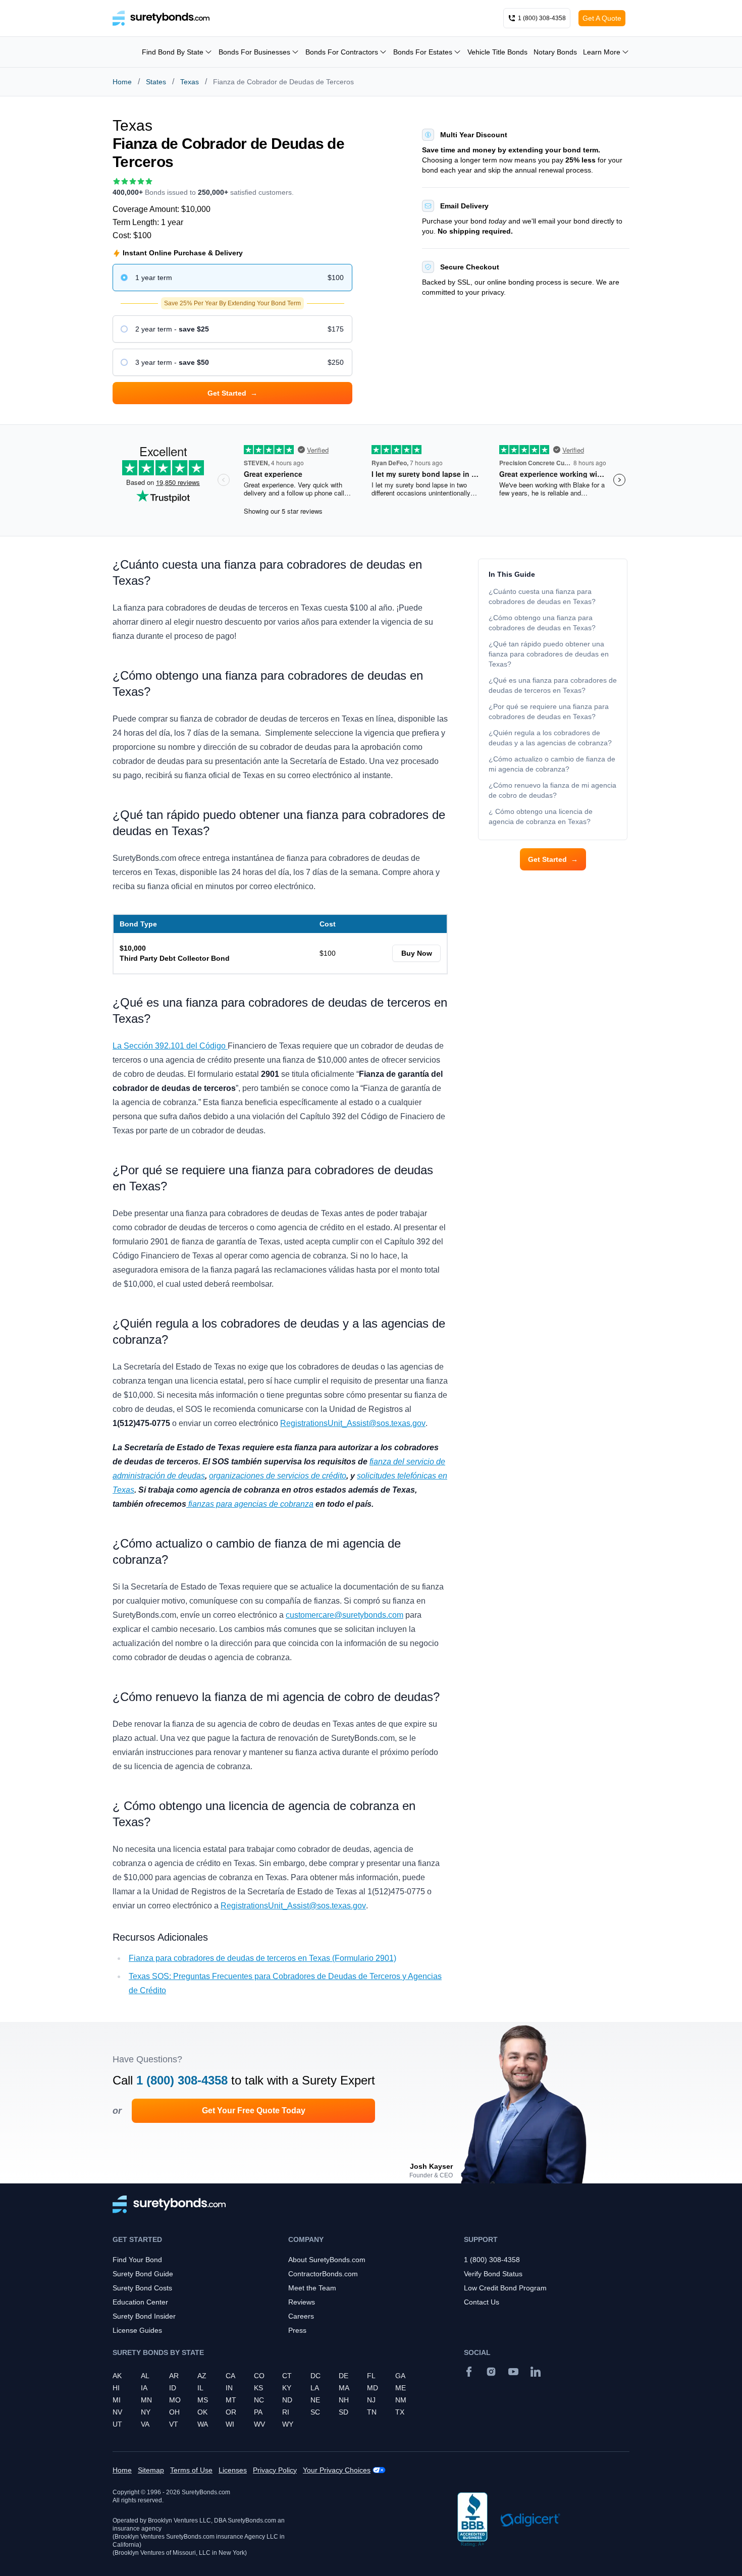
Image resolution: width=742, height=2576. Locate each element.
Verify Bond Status (493, 2274)
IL (200, 2388)
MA (344, 2388)
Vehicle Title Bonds (497, 52)
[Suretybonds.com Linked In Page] (536, 2372)
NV (117, 2412)
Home (122, 82)
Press (297, 2330)
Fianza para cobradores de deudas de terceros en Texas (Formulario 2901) (262, 1958)
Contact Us (482, 2302)
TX (400, 2412)
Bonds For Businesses (254, 52)
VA (145, 2424)
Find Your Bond (137, 2260)
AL (145, 2376)
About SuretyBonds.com (327, 2260)
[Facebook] (469, 2372)
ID (173, 2388)
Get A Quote (602, 18)
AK (117, 2376)
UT (117, 2424)
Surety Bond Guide (143, 2274)
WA (203, 2424)
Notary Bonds (555, 52)
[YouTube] (513, 2372)
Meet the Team (312, 2288)
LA (315, 2388)
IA (144, 2388)
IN (229, 2388)
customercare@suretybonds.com (344, 1615)
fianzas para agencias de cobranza (250, 1504)
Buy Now (417, 953)
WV (259, 2424)
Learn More (602, 52)
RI (286, 2412)
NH (344, 2400)
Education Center (140, 2302)
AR (174, 2376)
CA (230, 2376)
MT (231, 2400)
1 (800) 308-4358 (182, 2080)
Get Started (553, 859)
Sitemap (151, 2470)
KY (287, 2388)
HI (116, 2388)
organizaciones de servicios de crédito (278, 1476)
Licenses (233, 2470)
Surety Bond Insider (144, 2316)
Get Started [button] (232, 393)
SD (343, 2412)
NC (259, 2400)
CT (287, 2376)
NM (401, 2400)
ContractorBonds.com (323, 2274)
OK (202, 2412)
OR (231, 2412)
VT (174, 2424)
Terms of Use (191, 2470)
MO (175, 2400)
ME (401, 2388)
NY (146, 2412)
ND (287, 2400)
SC (315, 2412)
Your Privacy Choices (337, 2470)
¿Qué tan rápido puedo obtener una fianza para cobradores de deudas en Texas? (549, 654)
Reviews (302, 2302)
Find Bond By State (173, 52)
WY (288, 2424)
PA (258, 2412)
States (156, 82)
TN (372, 2412)
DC (315, 2376)
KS (258, 2388)
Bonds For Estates (423, 52)
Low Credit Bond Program (505, 2288)
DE (343, 2376)
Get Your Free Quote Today (254, 2111)
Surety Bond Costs (142, 2288)
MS (203, 2400)
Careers (301, 2316)
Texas (190, 82)
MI (117, 2400)
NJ (371, 2400)
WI (230, 2424)
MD (373, 2388)
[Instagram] (491, 2372)
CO (259, 2376)
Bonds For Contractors (342, 52)
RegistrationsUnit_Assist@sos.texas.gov (353, 1423)
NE (315, 2400)
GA (400, 2376)
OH (174, 2412)
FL (371, 2376)
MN (146, 2400)
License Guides (137, 2330)
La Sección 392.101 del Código (170, 1046)
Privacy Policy (275, 2470)
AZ (202, 2376)
